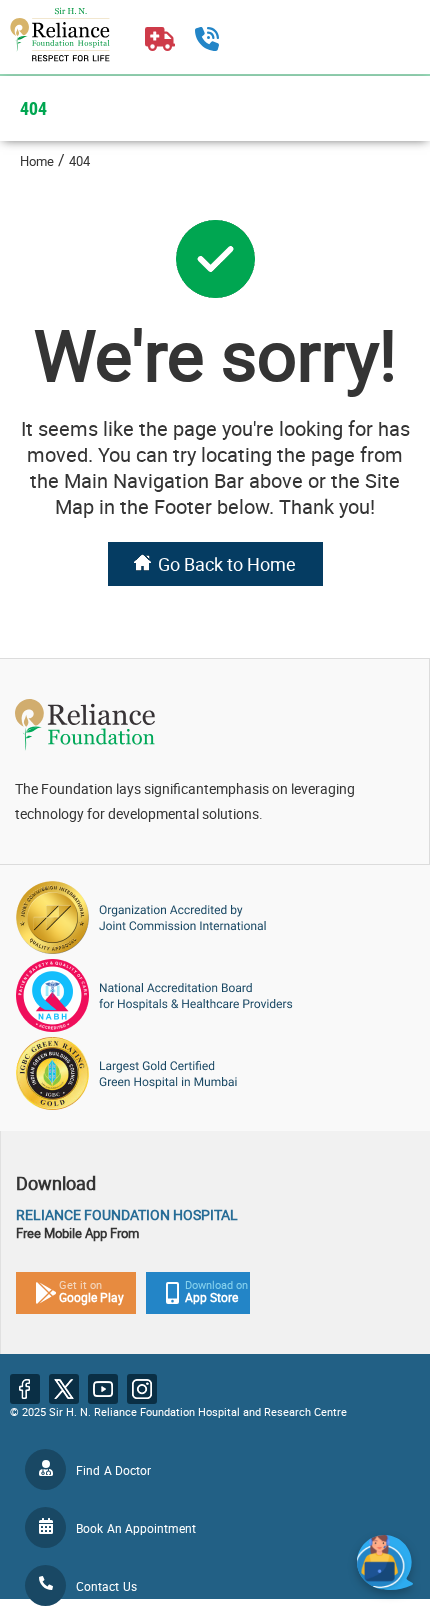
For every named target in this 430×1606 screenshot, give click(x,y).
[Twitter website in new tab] (64, 1389)
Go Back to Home (227, 564)
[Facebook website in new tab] (25, 1389)
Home (37, 161)
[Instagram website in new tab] (142, 1389)
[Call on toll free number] (207, 46)
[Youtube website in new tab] (103, 1389)
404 (79, 161)
